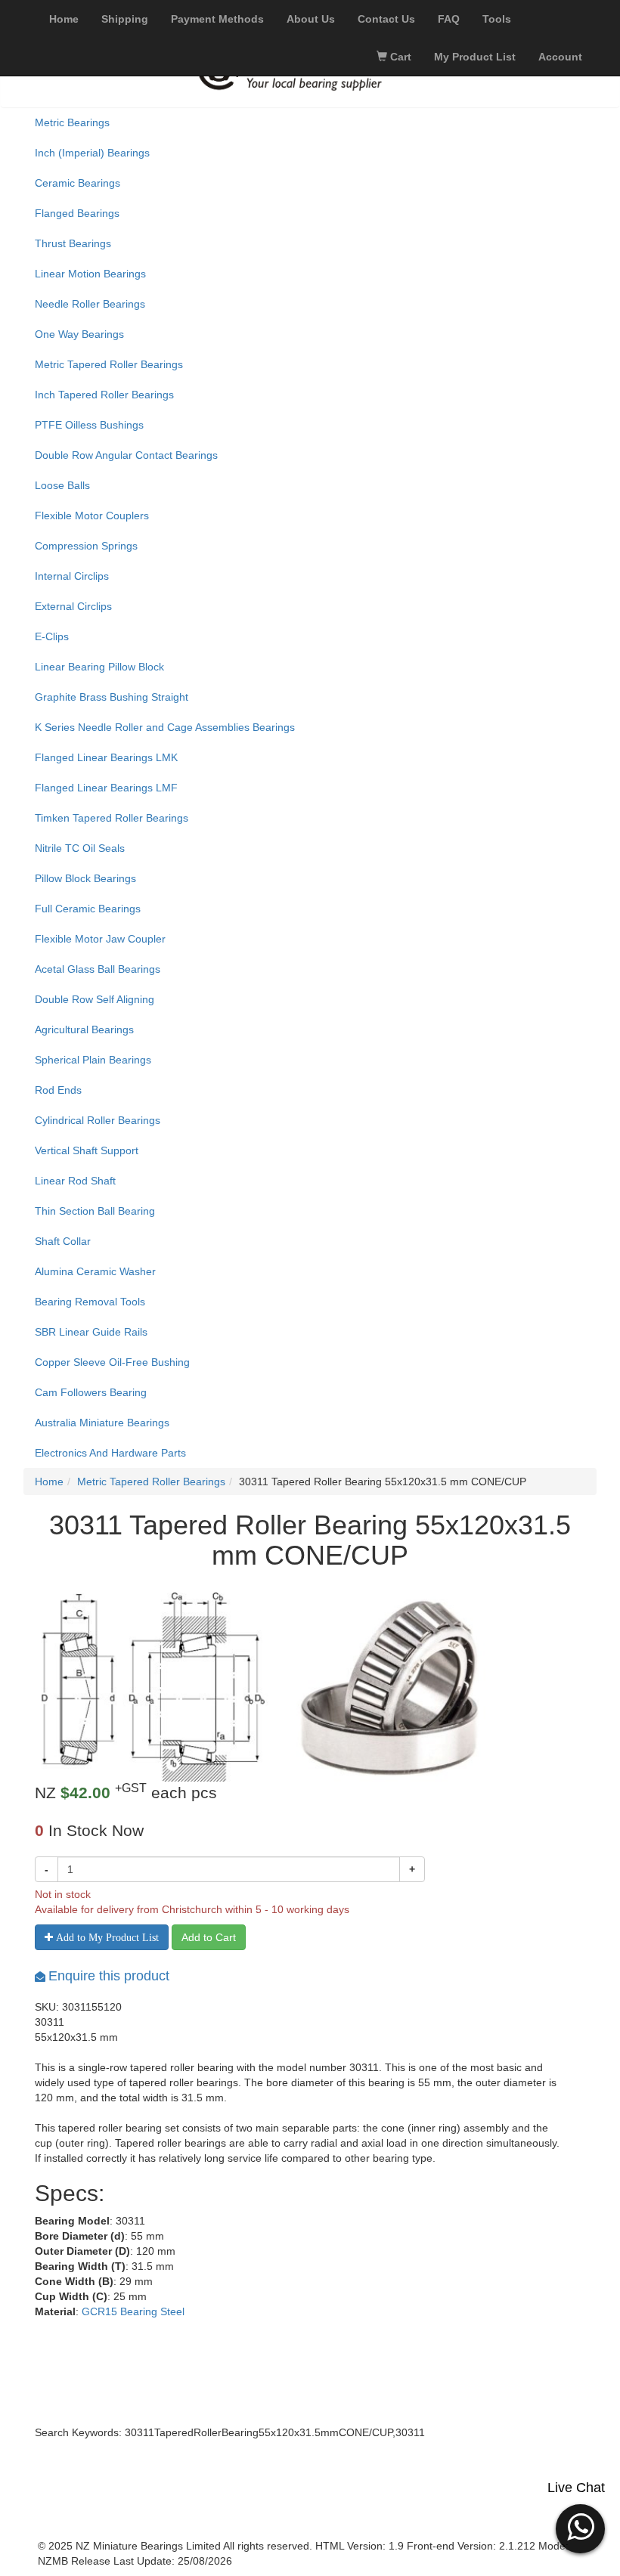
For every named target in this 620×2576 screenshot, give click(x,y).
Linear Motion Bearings (90, 274)
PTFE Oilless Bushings (89, 425)
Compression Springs (86, 546)
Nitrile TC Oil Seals (80, 848)
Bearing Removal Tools (90, 1302)
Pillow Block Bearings (85, 878)
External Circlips (73, 606)
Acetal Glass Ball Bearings (98, 969)
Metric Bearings (72, 122)
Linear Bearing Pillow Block (99, 667)
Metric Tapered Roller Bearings (109, 364)
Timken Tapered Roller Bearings (112, 818)
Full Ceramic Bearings (88, 909)
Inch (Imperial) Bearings (92, 153)
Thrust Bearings (73, 243)
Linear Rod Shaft (75, 1181)
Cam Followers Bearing (91, 1392)
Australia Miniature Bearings (102, 1423)
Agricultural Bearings (84, 1029)
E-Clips (52, 636)
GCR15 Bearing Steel (133, 2311)
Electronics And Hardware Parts (110, 1453)
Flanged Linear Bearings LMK (106, 757)
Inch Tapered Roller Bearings (104, 395)
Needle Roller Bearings (90, 304)
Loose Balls (62, 485)
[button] (580, 2527)
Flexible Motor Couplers (92, 516)
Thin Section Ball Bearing (95, 1211)
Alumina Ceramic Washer (95, 1271)
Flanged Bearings (77, 213)
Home (49, 1482)
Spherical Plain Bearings (93, 1060)
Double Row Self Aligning (95, 999)
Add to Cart (209, 1937)
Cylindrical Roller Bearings (98, 1120)
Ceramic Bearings (77, 183)
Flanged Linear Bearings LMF (106, 788)
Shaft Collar (63, 1241)
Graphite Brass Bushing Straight (112, 697)
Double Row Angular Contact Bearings (126, 455)
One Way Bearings (79, 334)
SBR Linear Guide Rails (91, 1332)
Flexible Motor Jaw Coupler (100, 939)
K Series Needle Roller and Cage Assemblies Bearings (165, 727)
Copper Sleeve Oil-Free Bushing (112, 1362)
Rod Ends (58, 1090)
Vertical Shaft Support (87, 1150)
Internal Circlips (72, 576)
